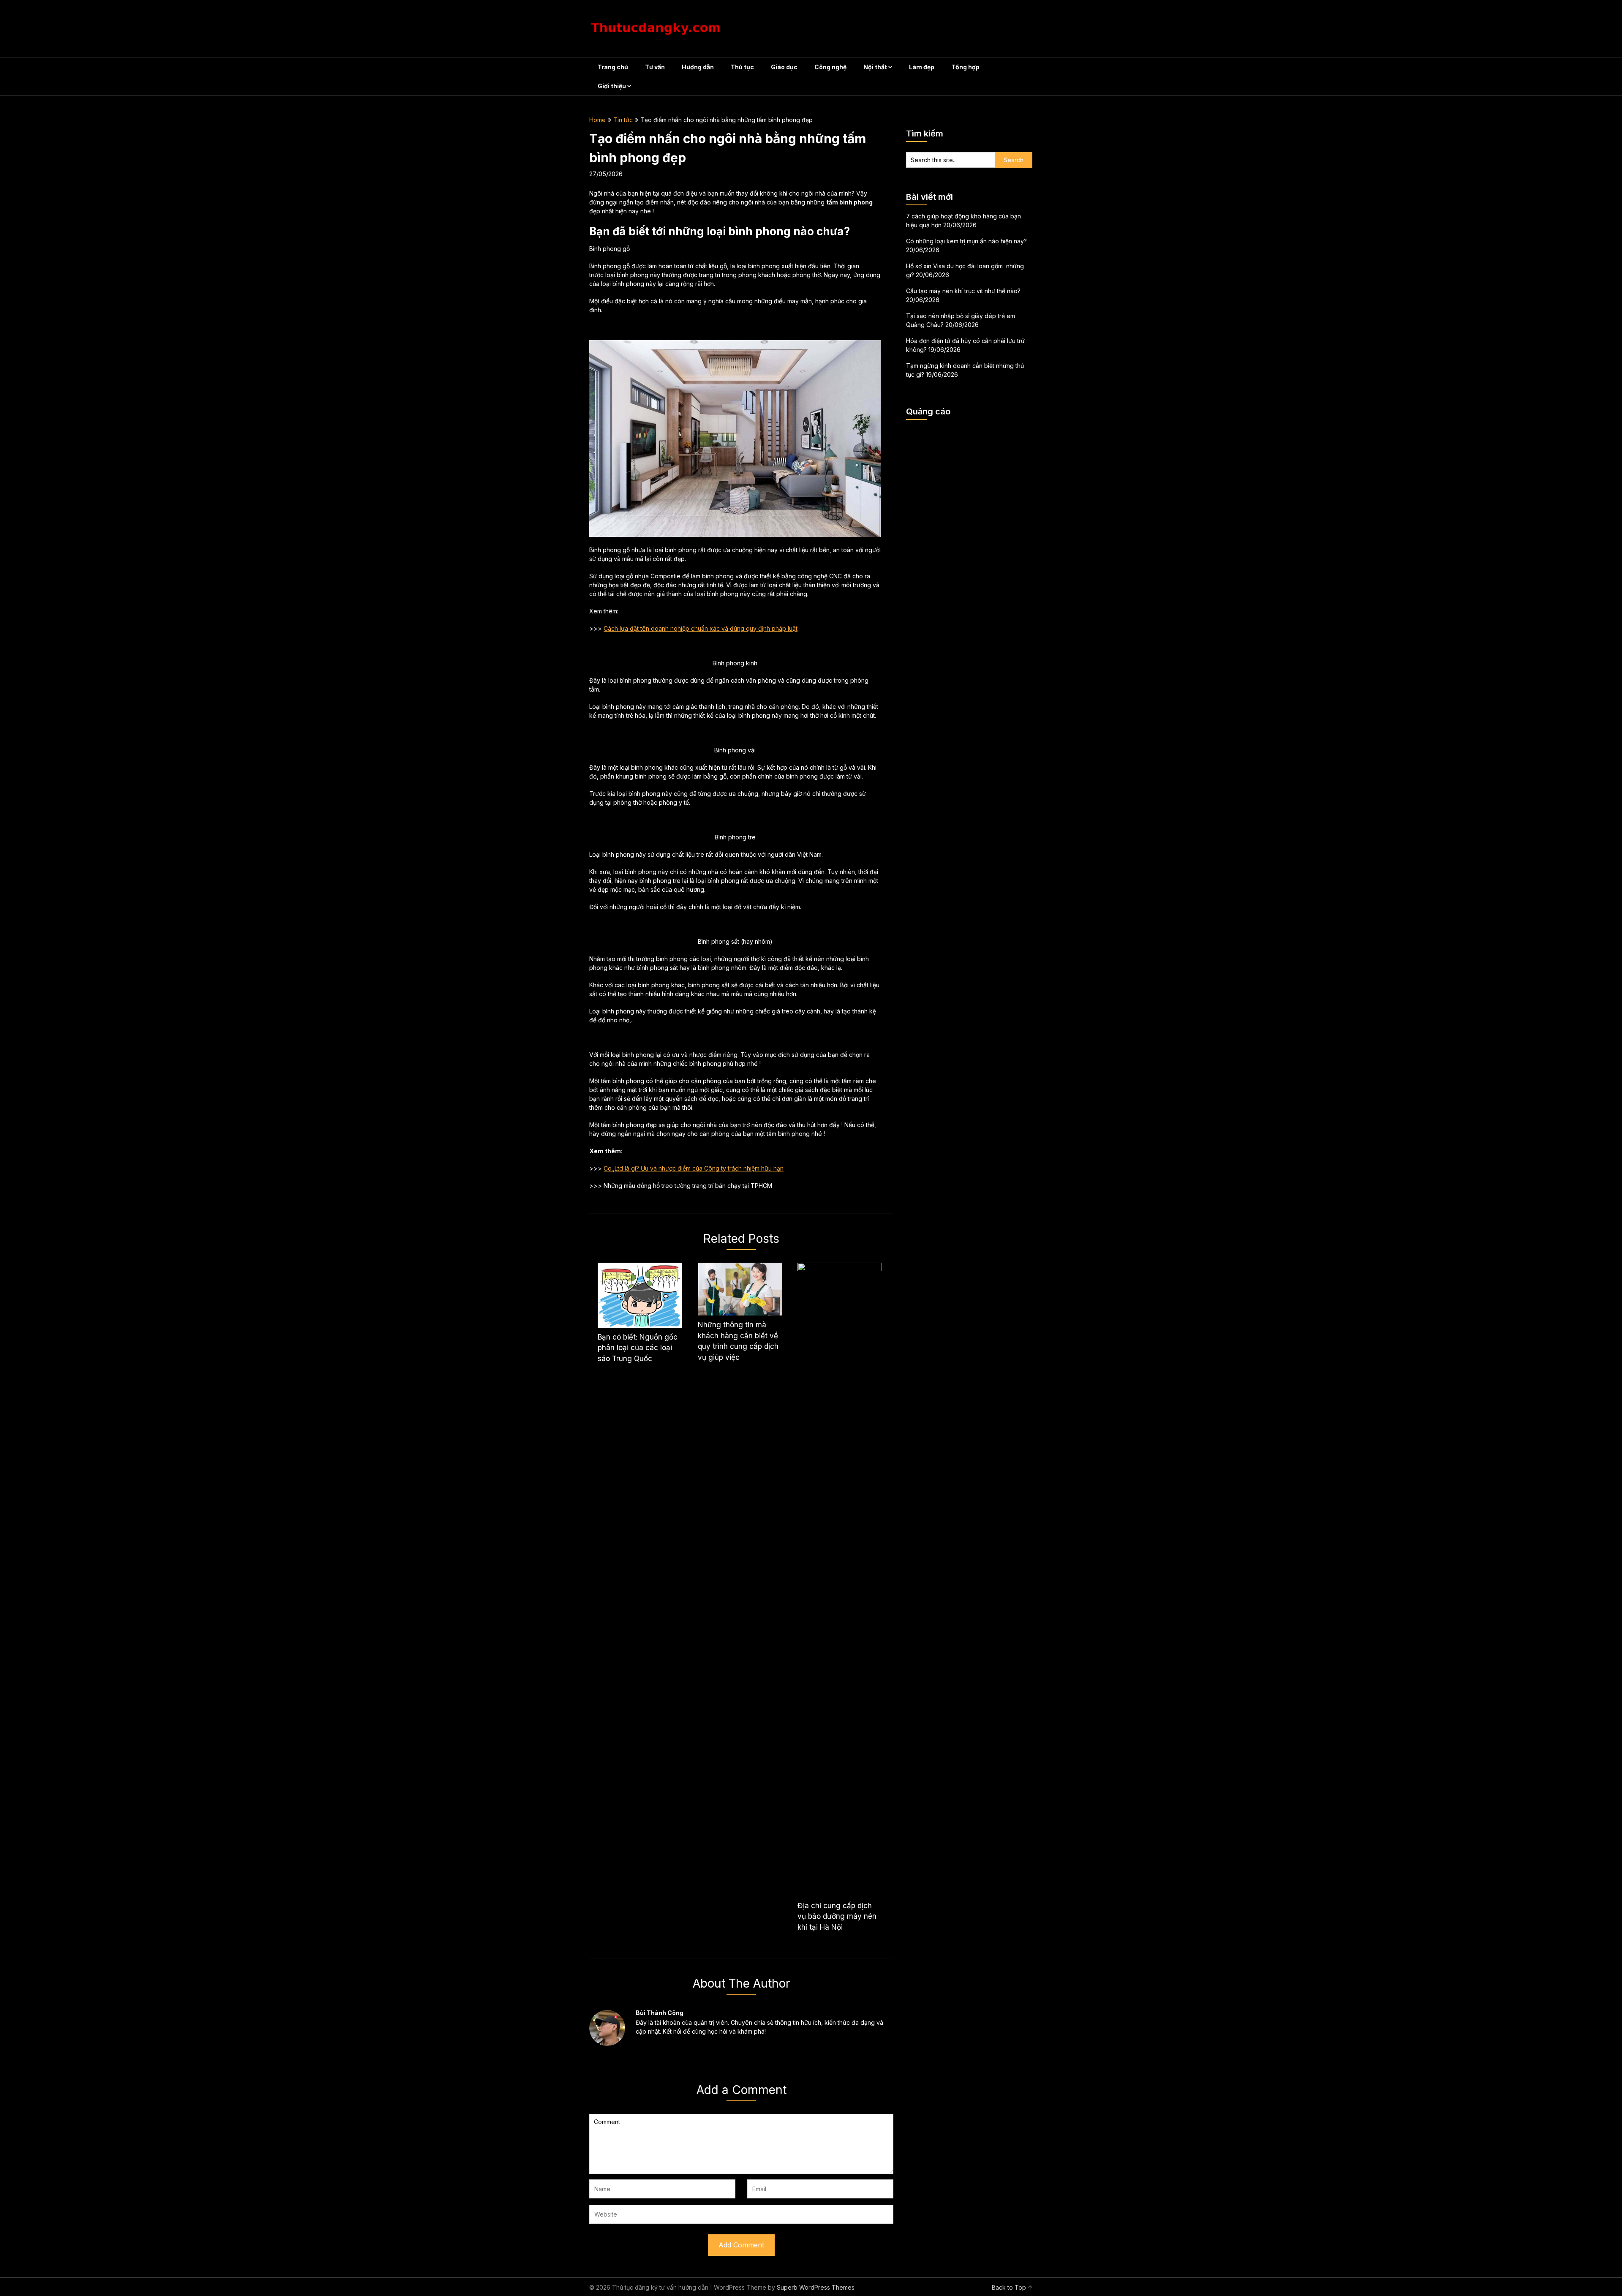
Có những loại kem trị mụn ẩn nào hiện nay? (966, 241)
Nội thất (875, 67)
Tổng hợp (965, 67)
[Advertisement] (969, 553)
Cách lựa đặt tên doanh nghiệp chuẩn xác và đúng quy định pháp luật (701, 628)
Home (597, 120)
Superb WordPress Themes (816, 2287)
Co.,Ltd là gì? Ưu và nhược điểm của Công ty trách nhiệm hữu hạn (694, 1168)
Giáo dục (784, 67)
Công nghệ (830, 67)
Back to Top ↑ (1012, 2287)
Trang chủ (613, 67)
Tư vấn (655, 67)
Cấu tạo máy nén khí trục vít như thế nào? (963, 291)
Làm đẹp (922, 67)
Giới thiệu (612, 86)
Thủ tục (742, 67)
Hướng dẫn (698, 67)
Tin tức (623, 120)
